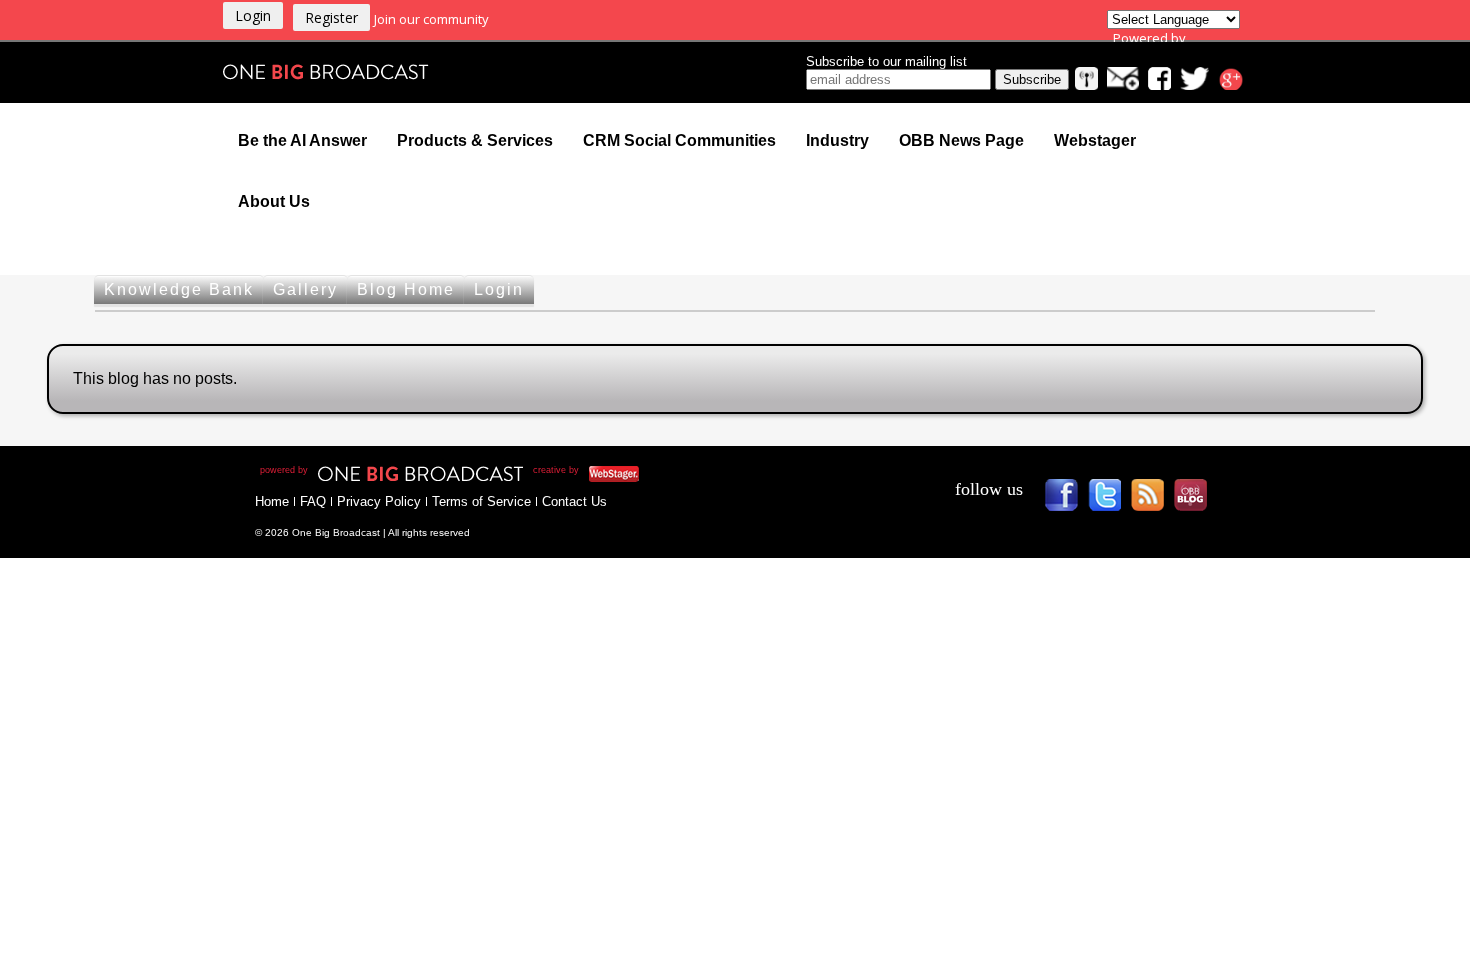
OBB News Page (961, 140)
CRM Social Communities (679, 140)
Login (499, 289)
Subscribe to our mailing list (886, 61)
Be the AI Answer (302, 140)
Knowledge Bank (179, 289)
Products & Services (475, 140)
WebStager (714, 473)
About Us (274, 201)
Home (272, 501)
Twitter (1111, 501)
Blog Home (406, 289)
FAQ (313, 501)
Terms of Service (481, 501)
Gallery (305, 289)
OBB (1197, 501)
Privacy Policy (379, 501)
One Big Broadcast (326, 72)
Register (331, 17)
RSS (1154, 501)
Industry (837, 140)
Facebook (1068, 501)
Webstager (1095, 140)
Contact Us (574, 501)
